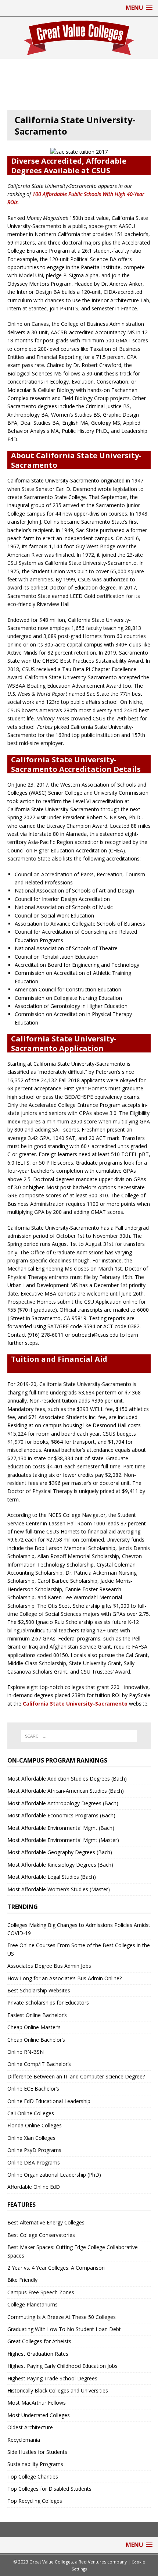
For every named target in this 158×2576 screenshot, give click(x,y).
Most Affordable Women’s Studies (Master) (59, 1889)
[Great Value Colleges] (79, 38)
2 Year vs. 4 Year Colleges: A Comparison (56, 2268)
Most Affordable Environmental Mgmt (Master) (63, 1840)
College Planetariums (33, 2304)
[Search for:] (79, 1736)
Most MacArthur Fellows (37, 2403)
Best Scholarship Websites (39, 1990)
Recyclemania (24, 2440)
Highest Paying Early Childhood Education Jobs (62, 2366)
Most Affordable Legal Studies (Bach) (52, 1877)
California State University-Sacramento (75, 1704)
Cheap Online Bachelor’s (36, 2040)
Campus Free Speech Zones (41, 2292)
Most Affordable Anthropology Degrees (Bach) (63, 1803)
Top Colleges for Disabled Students (49, 2489)
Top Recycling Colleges (35, 2501)
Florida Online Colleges (35, 2125)
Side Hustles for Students (37, 2452)
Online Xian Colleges (31, 2138)
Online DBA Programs (34, 2162)
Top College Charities (33, 2477)
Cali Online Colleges (31, 2113)
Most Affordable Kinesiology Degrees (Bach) (60, 1865)
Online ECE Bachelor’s (33, 2089)
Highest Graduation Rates (38, 2354)
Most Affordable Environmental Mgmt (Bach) (61, 1828)
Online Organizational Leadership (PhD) (54, 2175)
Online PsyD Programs (34, 2150)
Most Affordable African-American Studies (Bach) (66, 1791)
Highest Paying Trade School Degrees (52, 2378)
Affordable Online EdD (34, 2187)
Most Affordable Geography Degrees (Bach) (60, 1852)
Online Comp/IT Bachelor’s (39, 2064)
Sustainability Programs (35, 2464)
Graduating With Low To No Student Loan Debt (64, 2329)
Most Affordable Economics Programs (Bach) (61, 1815)
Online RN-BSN (26, 2052)
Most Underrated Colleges (39, 2415)
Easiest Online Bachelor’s (37, 2015)
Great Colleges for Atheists (39, 2341)
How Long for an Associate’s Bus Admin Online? (64, 1978)
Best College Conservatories (41, 2235)
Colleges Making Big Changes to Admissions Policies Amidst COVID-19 (79, 1929)
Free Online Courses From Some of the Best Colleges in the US (79, 1949)
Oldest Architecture (30, 2427)
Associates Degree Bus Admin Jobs (49, 1966)
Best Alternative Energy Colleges (46, 2222)
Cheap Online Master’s (34, 2027)
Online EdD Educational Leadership (49, 2101)
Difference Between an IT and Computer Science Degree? (76, 2076)
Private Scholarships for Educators (48, 2003)
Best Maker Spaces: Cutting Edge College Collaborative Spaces (73, 2251)
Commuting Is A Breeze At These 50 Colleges (62, 2317)
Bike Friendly (22, 2280)
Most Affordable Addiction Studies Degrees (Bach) (67, 1779)
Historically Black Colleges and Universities (58, 2390)
